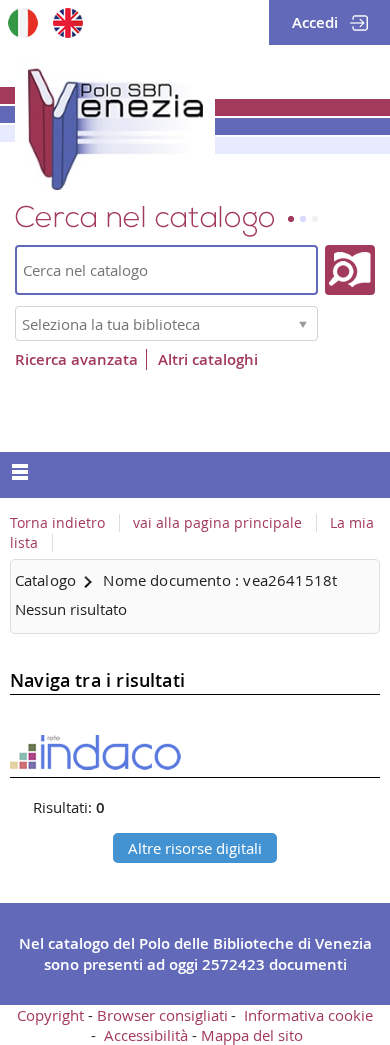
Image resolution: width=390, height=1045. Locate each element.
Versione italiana (22, 22)
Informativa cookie (308, 1015)
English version (67, 22)
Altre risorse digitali (195, 848)
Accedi (315, 22)
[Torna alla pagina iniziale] (115, 125)
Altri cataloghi (208, 359)
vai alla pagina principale (217, 523)
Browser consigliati (162, 1015)
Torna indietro (57, 523)
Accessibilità (146, 1035)
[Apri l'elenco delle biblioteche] (303, 323)
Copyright (50, 1015)
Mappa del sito (252, 1035)
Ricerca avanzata (76, 359)
